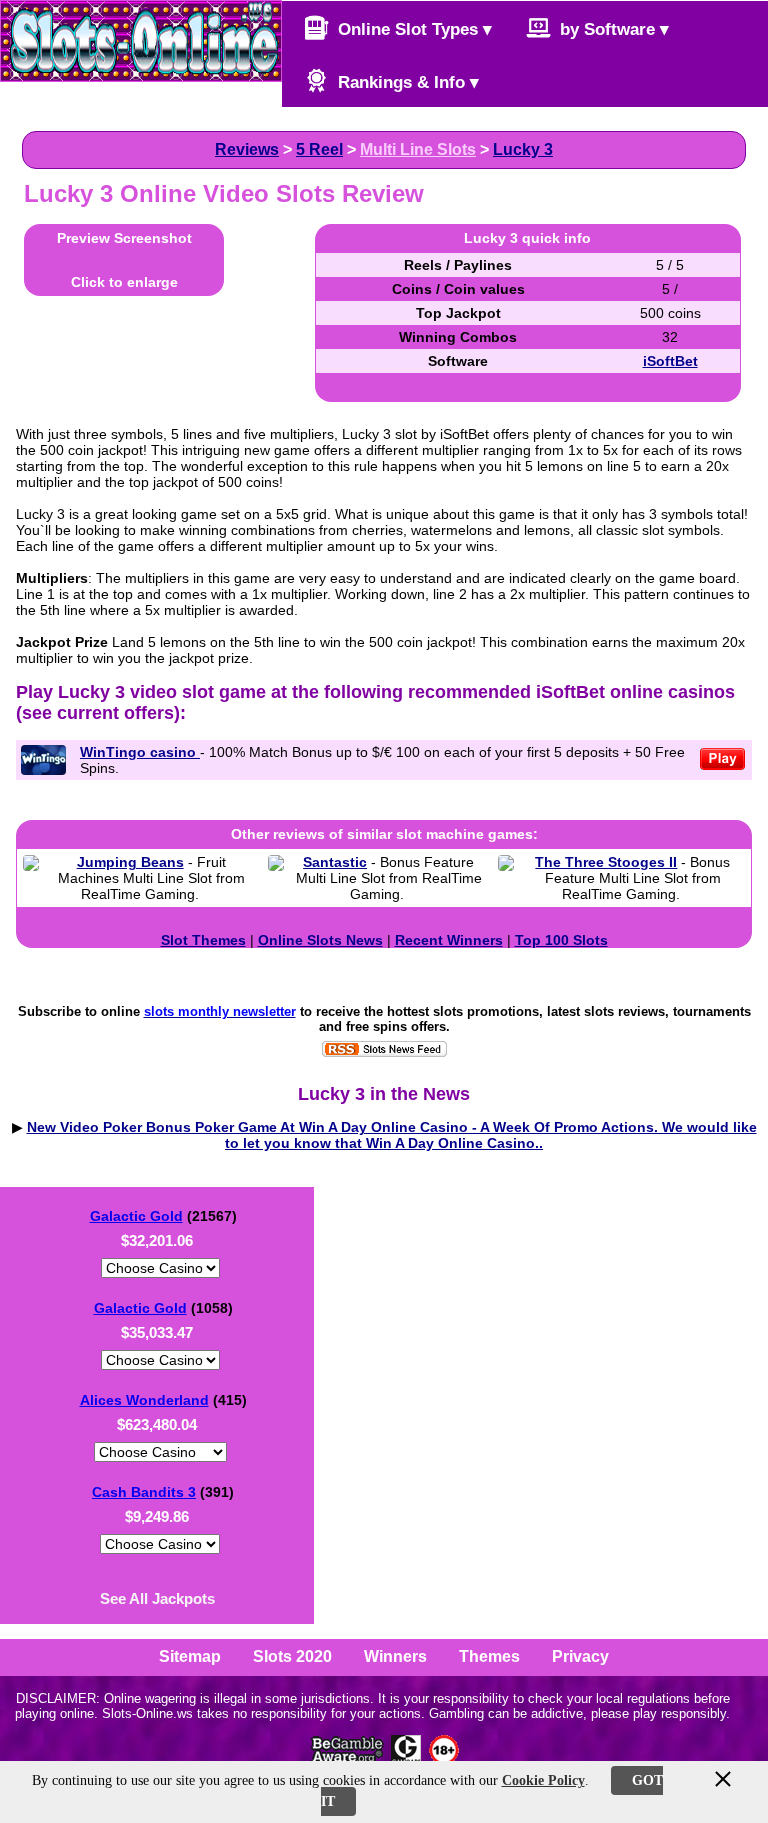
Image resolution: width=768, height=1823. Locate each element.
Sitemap (190, 1656)
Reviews (247, 149)
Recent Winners (449, 940)
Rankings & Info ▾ (406, 82)
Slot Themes (203, 940)
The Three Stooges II (606, 862)
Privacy (580, 1656)
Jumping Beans (130, 862)
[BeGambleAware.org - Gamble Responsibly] (348, 1759)
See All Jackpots (157, 1598)
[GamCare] (406, 1759)
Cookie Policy (543, 1780)
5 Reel (319, 149)
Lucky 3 (523, 149)
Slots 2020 (292, 1656)
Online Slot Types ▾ (412, 29)
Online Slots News (320, 940)
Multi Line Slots (418, 149)
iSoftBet (670, 361)
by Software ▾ (612, 29)
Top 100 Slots (561, 940)
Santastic (335, 862)
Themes (489, 1656)
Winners (395, 1656)
